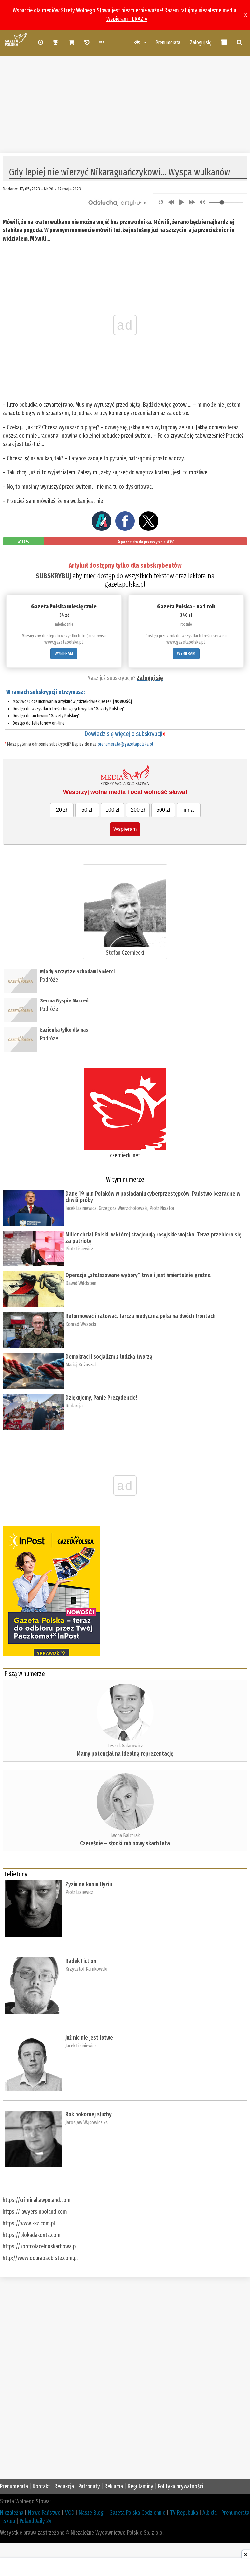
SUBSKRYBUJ (53, 576)
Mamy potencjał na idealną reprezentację (125, 1754)
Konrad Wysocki (81, 1324)
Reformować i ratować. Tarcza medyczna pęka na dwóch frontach (140, 1316)
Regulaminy (140, 2486)
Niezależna (12, 2513)
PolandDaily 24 (36, 2521)
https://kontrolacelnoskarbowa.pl (40, 2246)
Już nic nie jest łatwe (89, 2038)
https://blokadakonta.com (32, 2235)
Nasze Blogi (92, 2513)
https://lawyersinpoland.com (35, 2212)
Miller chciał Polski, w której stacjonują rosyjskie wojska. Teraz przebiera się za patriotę (153, 1238)
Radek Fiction (81, 1961)
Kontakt (41, 2486)
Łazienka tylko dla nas (64, 1030)
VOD (70, 2513)
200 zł (138, 810)
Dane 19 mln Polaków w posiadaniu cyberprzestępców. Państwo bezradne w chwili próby (153, 1197)
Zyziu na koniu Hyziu (89, 1884)
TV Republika (184, 2513)
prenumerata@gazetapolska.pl (125, 744)
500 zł (163, 810)
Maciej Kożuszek (81, 1365)
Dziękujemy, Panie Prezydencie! (101, 1398)
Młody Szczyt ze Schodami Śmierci (77, 971)
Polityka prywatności (181, 2486)
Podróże (49, 980)
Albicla (210, 2513)
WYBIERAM (64, 654)
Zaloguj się (201, 42)
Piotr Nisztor (162, 1208)
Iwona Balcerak (125, 1835)
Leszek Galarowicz (125, 1746)
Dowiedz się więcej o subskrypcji (125, 734)
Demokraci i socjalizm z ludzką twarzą (109, 1357)
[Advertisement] (125, 101)
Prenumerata (168, 42)
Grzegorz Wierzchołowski (123, 1208)
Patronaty (89, 2486)
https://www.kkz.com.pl (29, 2223)
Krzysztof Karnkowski (86, 1969)
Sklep (9, 2521)
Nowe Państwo (44, 2513)
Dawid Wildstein (81, 1283)
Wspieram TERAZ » (127, 19)
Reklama (114, 2486)
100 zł (112, 810)
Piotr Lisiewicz (79, 1249)
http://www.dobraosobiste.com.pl (40, 2258)
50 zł (87, 810)
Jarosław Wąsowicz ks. (87, 2122)
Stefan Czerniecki (125, 953)
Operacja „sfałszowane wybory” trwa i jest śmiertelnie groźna (139, 1275)
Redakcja (74, 1406)
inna (189, 810)
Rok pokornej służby (89, 2114)
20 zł (62, 810)
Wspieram (125, 829)
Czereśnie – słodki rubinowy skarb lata (125, 1843)
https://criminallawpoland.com (37, 2200)
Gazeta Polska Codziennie (137, 2513)
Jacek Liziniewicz (81, 1208)
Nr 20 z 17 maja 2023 (62, 189)
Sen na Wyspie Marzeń (64, 1001)
